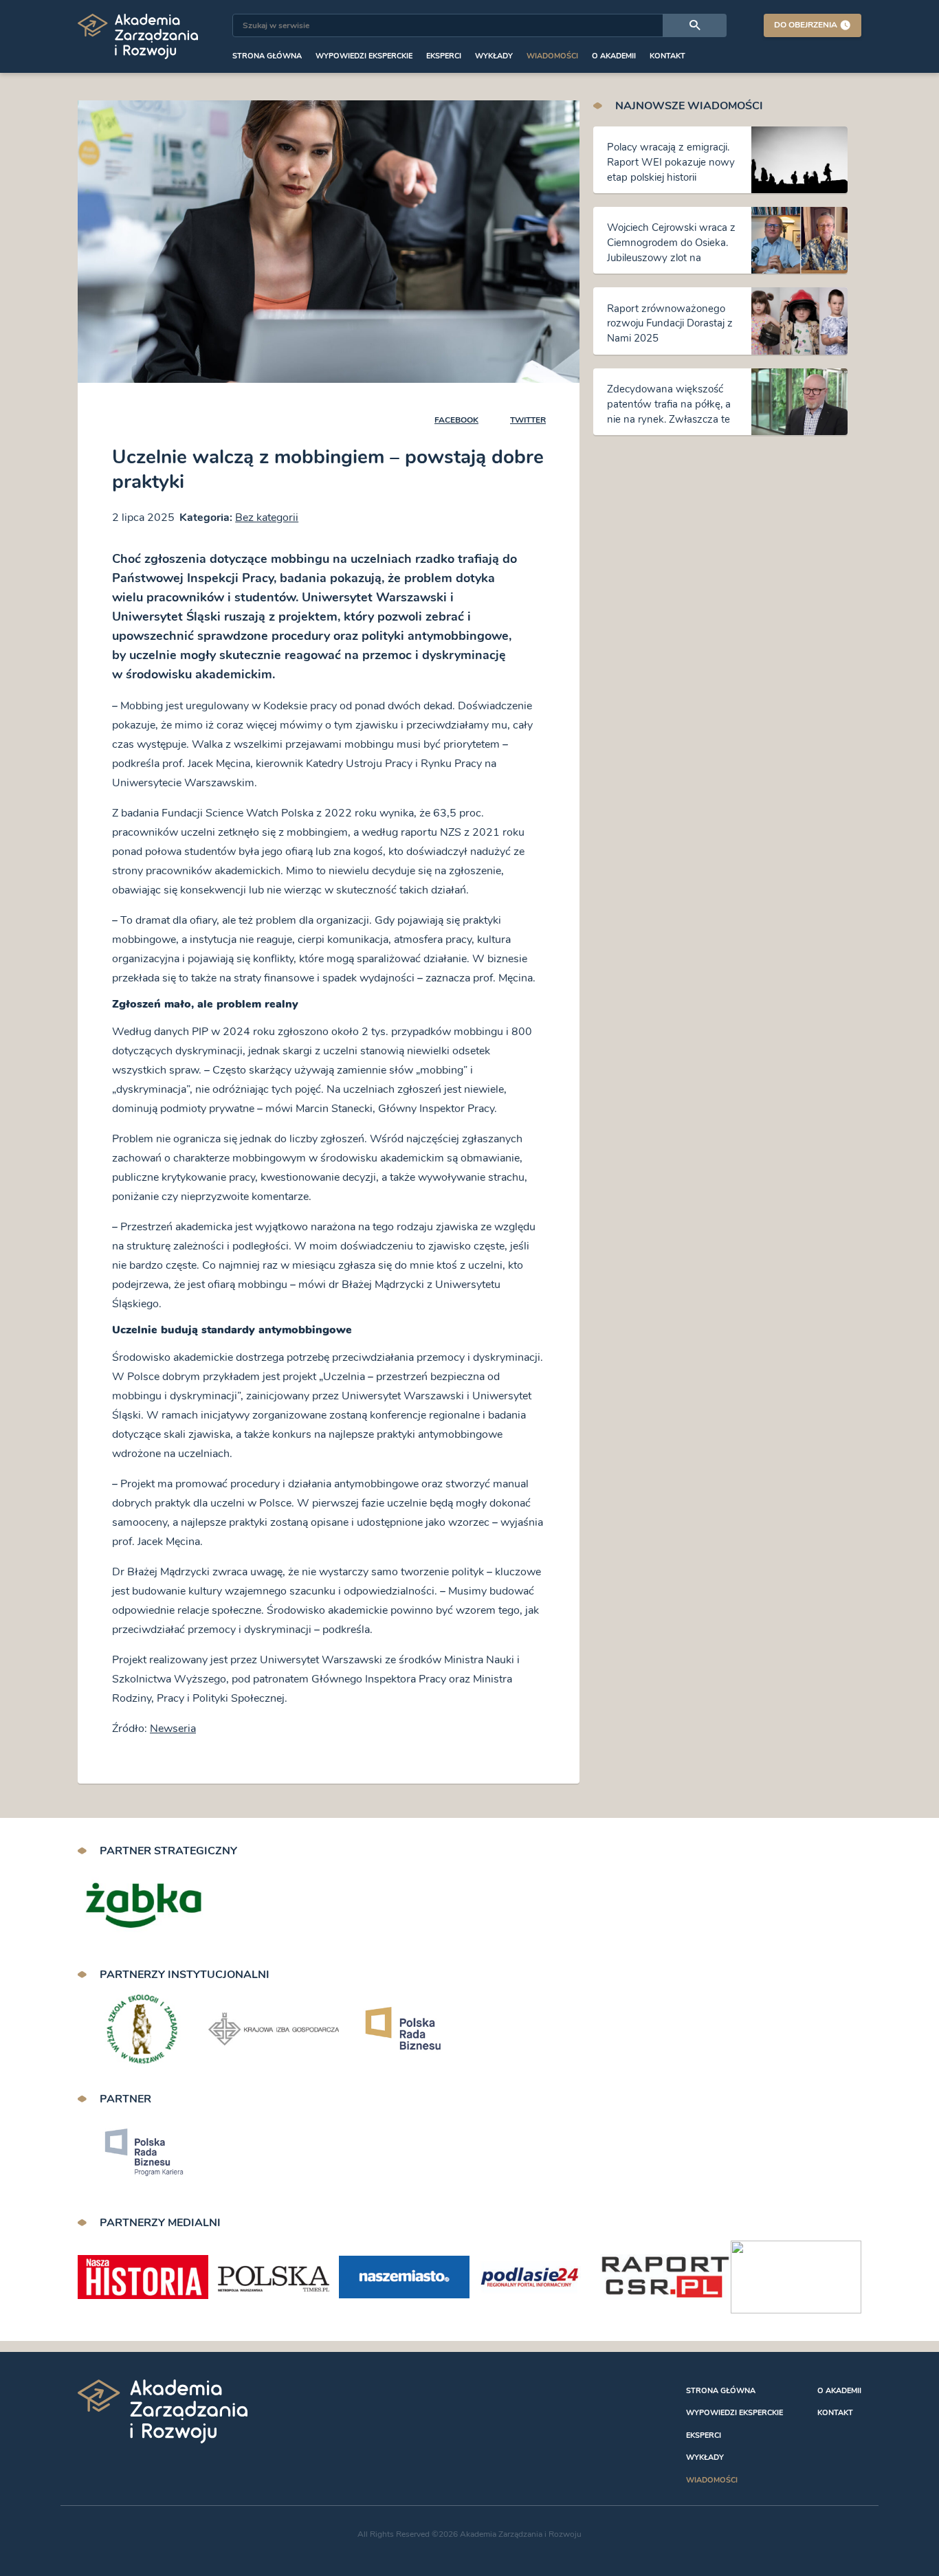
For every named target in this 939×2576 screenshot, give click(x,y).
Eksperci (444, 56)
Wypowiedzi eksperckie (364, 56)
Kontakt (667, 56)
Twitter (528, 420)
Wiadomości (552, 56)
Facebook (456, 420)
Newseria (173, 1729)
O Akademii (614, 56)
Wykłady (494, 56)
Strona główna (267, 56)
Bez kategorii (267, 518)
